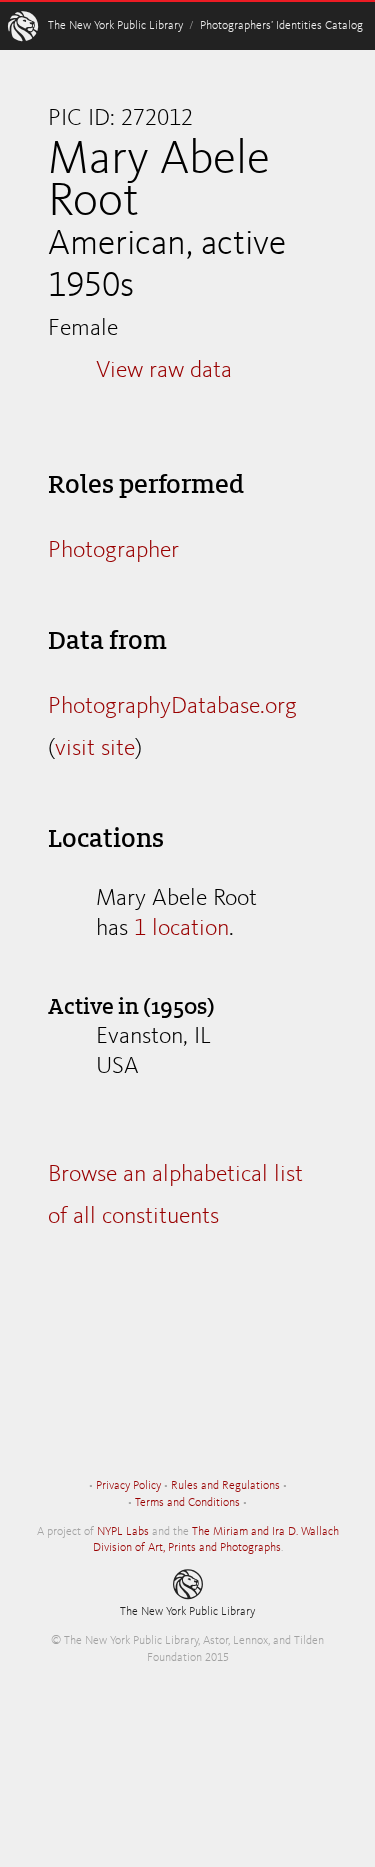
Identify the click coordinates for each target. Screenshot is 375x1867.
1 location (181, 929)
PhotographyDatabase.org (172, 707)
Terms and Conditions (187, 1503)
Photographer (113, 551)
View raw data (164, 371)
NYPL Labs (123, 1532)
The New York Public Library (115, 26)
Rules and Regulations (225, 1486)
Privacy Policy (128, 1486)
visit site (95, 749)
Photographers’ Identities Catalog (281, 26)
